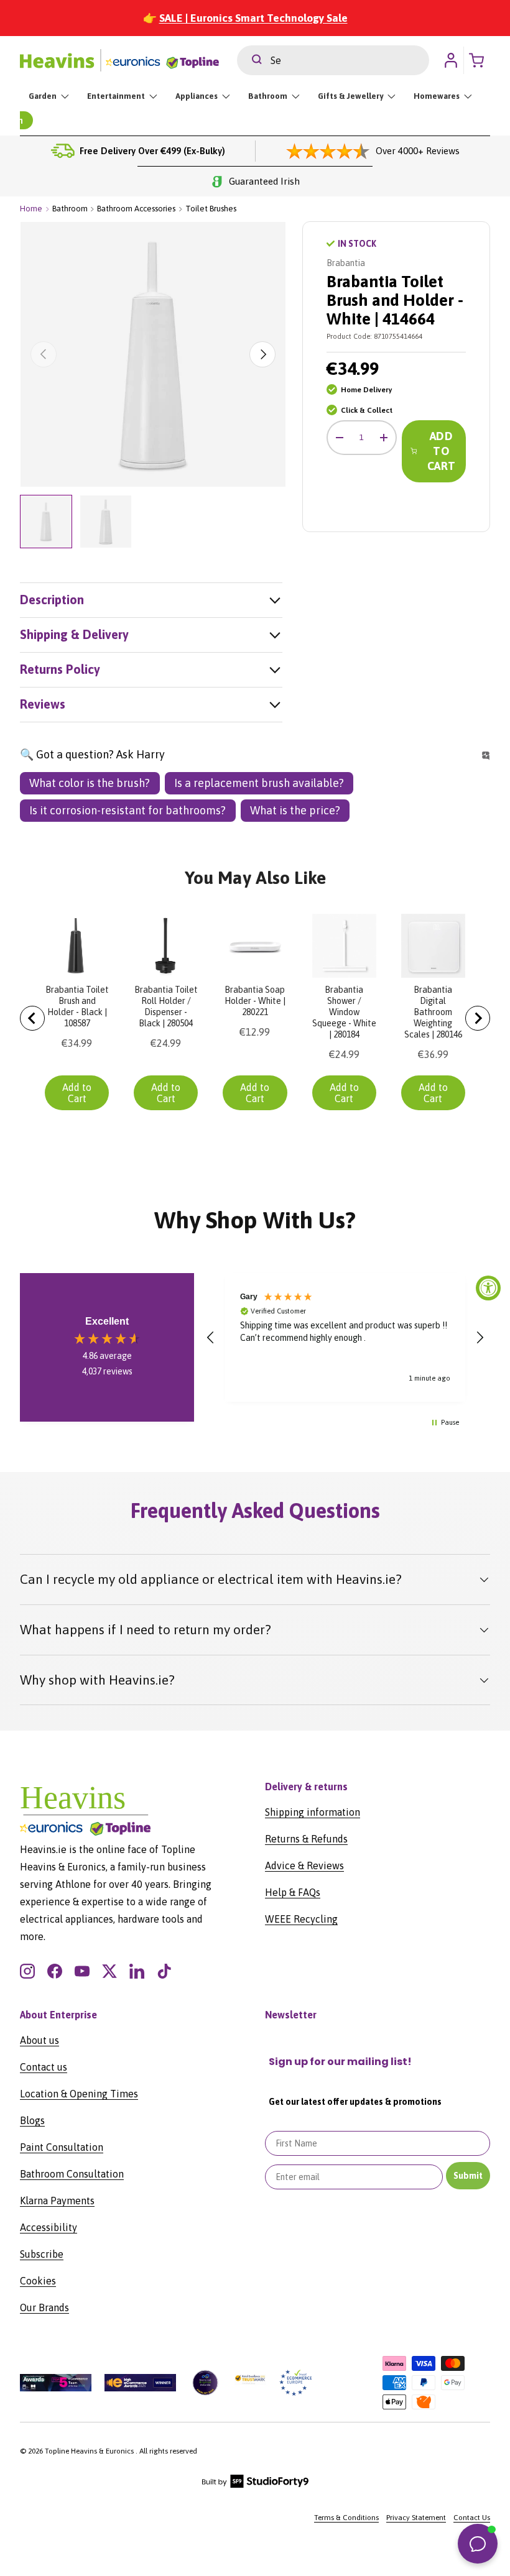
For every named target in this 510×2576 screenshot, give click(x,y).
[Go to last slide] (32, 1018)
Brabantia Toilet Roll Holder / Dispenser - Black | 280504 (166, 1006)
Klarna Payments (57, 2201)
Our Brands (44, 2307)
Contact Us (472, 2518)
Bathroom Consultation (72, 2174)
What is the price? (295, 810)
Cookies (38, 2281)
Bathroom (70, 209)
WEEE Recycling (301, 1919)
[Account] (451, 60)
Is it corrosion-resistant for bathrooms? (127, 810)
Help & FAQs (293, 1892)
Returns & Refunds (306, 1839)
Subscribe (42, 2254)
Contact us (44, 2067)
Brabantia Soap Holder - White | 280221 (255, 1001)
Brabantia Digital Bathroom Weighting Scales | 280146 (433, 1012)
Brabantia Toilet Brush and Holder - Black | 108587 (77, 1006)
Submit (468, 2176)
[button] (211, 1338)
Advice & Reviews (304, 1865)
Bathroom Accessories (136, 209)
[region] (345, 1337)
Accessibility (49, 2227)
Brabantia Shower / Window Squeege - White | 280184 (344, 1012)
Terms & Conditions (346, 2518)
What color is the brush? (90, 783)
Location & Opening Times (79, 2094)
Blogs (32, 2120)
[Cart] (480, 60)
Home (31, 209)
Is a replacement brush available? (259, 783)
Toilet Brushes (211, 209)
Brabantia (346, 263)
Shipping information (313, 1812)
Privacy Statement (416, 2518)
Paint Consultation (62, 2147)
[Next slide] (478, 1018)
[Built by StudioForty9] (255, 2485)
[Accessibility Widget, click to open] (488, 1288)
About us (39, 2040)
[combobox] (333, 60)
